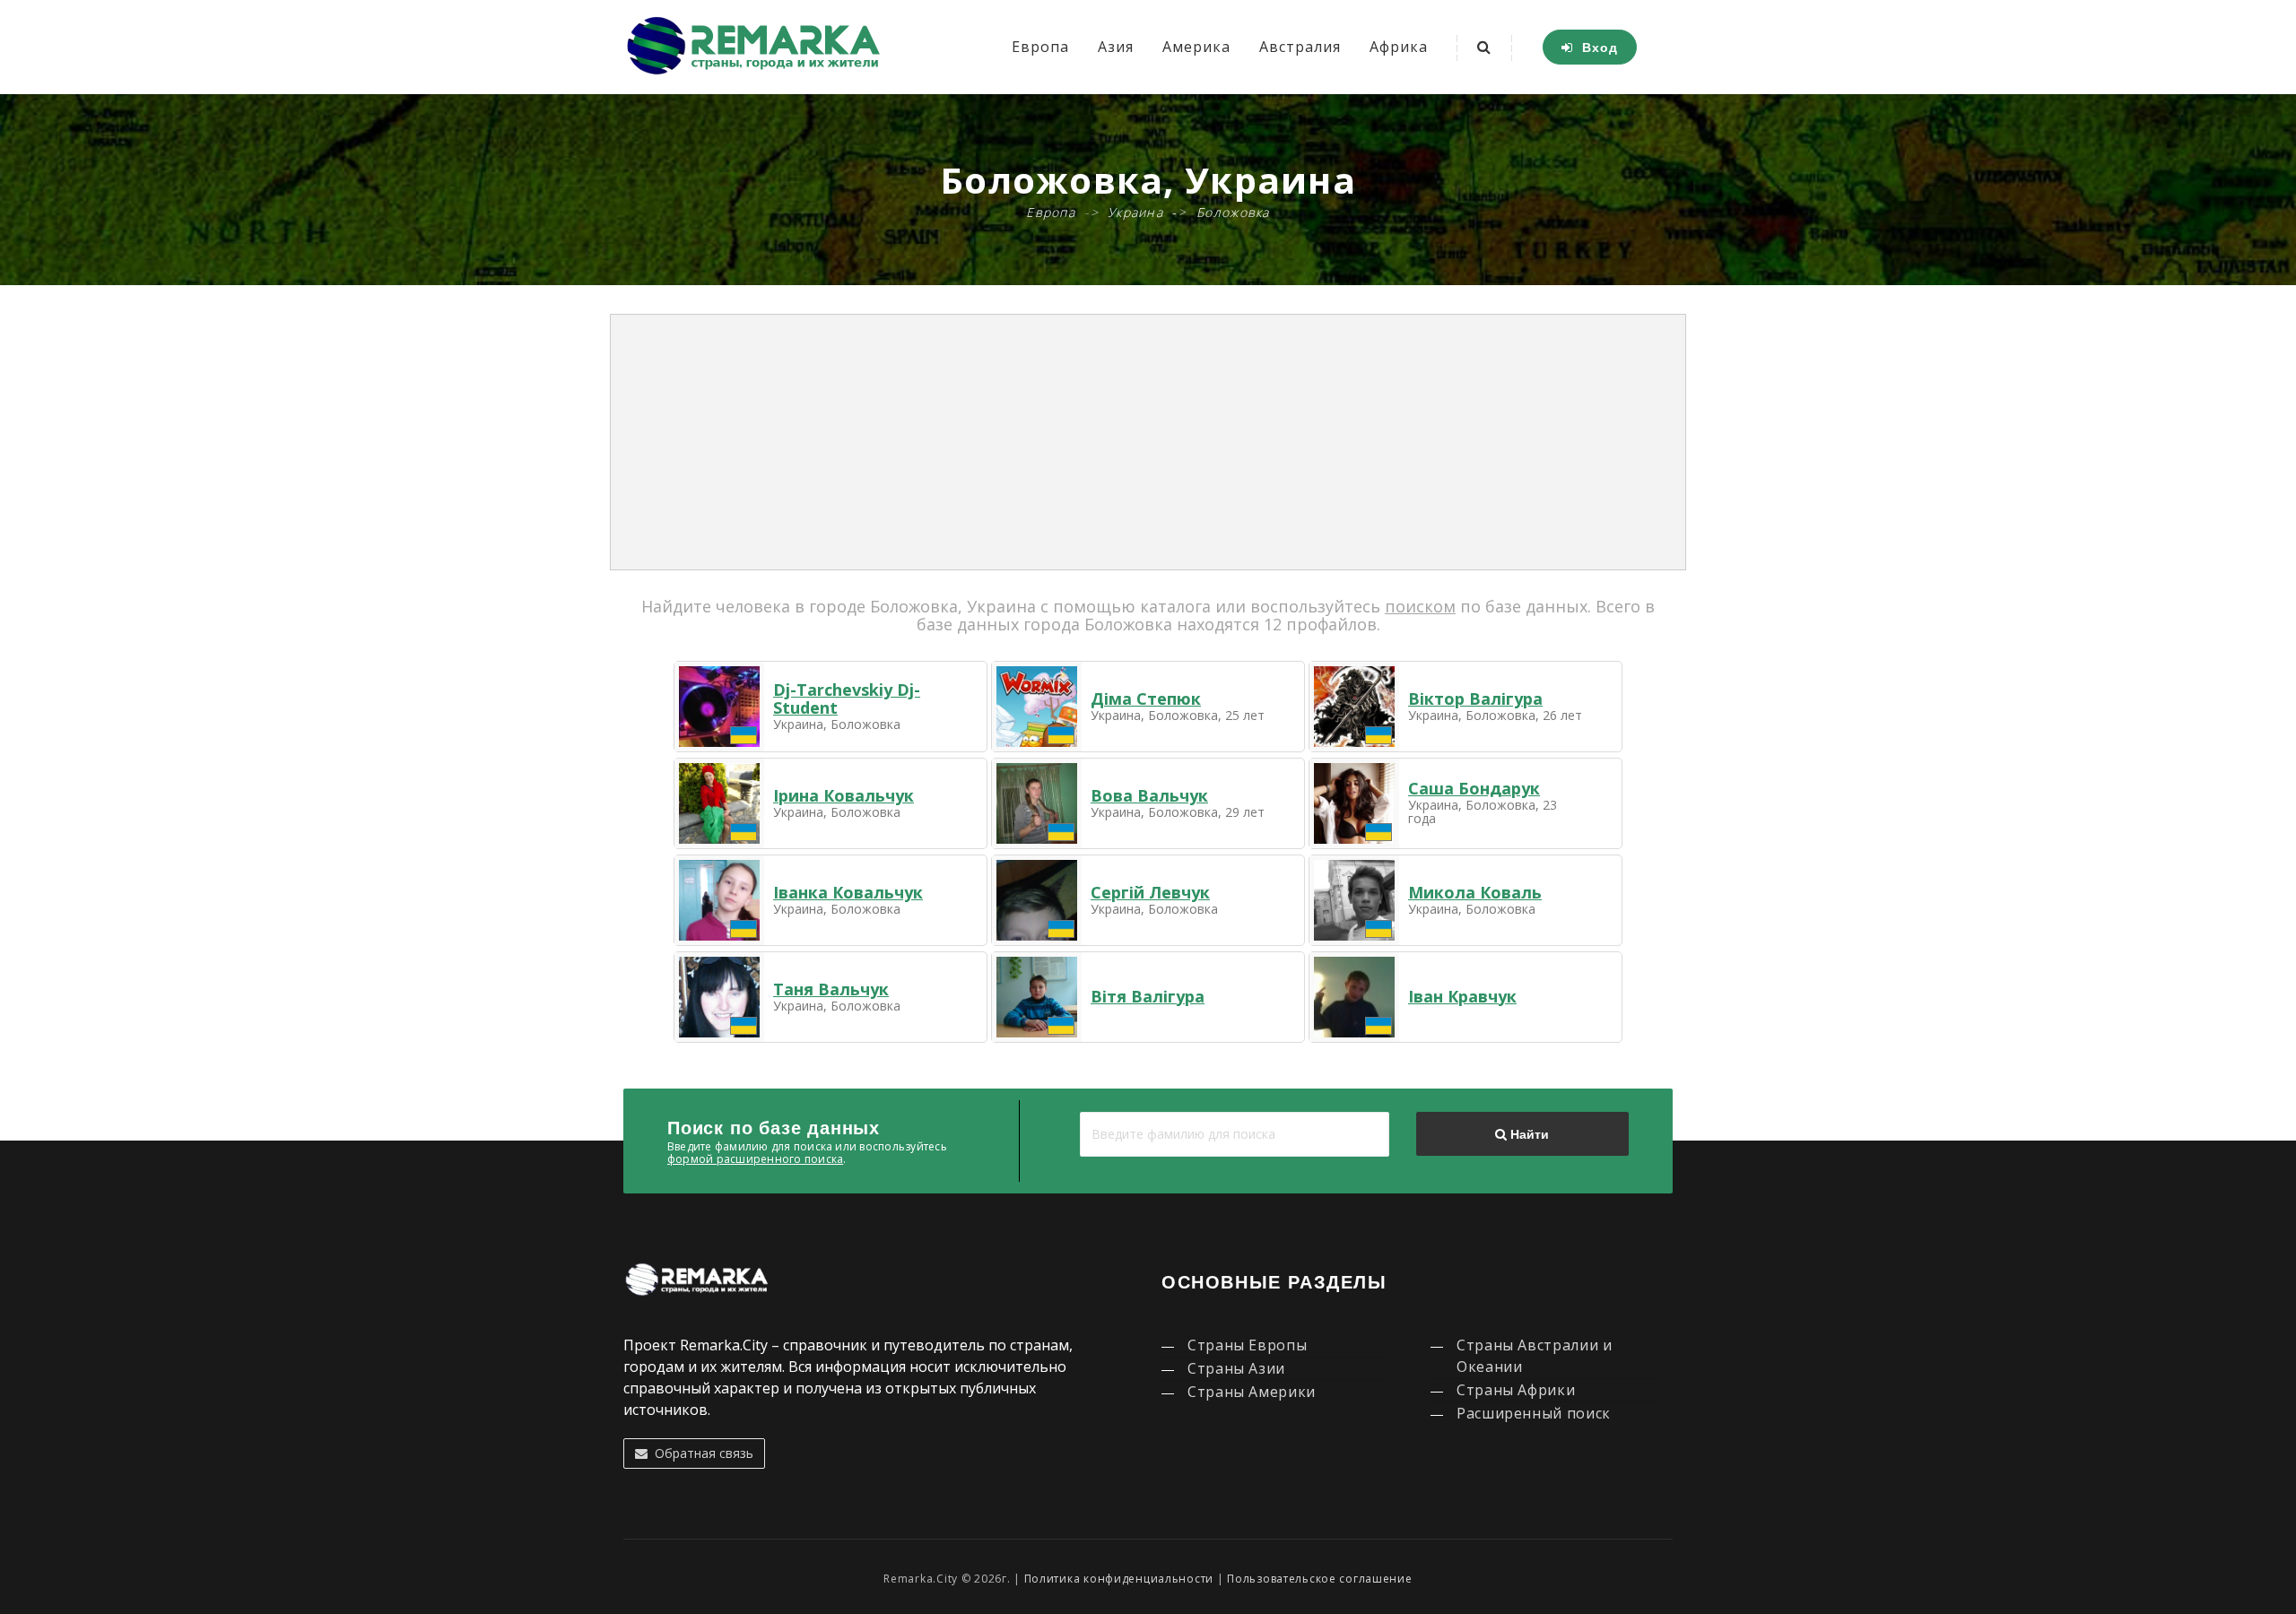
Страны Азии (1236, 1368)
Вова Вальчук (1149, 795)
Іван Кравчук (1462, 996)
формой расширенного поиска (755, 1159)
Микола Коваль (1475, 892)
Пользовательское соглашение (1319, 1579)
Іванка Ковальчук (848, 892)
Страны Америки (1252, 1392)
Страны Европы (1247, 1345)
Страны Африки (1516, 1390)
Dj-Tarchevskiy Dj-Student (847, 699)
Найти (1528, 1134)
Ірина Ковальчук (844, 795)
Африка (1399, 47)
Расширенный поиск (1534, 1413)
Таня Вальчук (831, 989)
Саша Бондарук (1474, 788)
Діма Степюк (1146, 699)
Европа (1040, 47)
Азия (1116, 47)
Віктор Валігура (1475, 699)
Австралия (1300, 47)
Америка (1196, 47)
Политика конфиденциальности (1119, 1579)
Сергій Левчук (1150, 892)
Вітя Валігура (1148, 996)
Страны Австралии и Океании (1535, 1356)
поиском (1420, 606)
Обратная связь (700, 1453)
